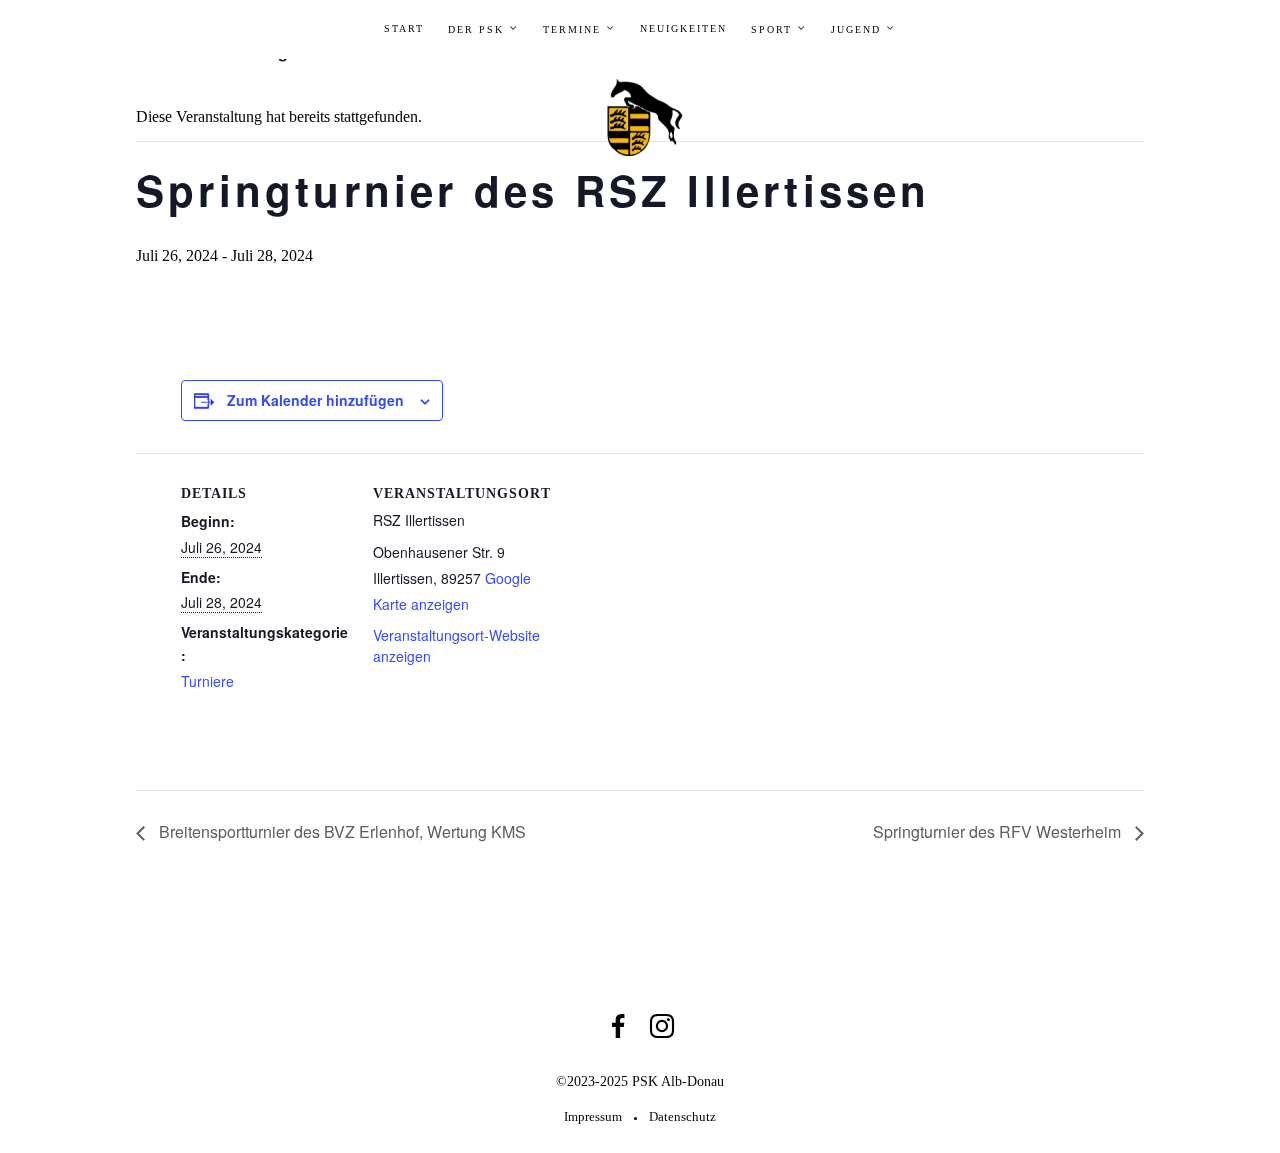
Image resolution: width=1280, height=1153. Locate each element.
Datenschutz (682, 1116)
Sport (771, 29)
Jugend (856, 29)
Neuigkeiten (683, 29)
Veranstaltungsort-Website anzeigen (456, 645)
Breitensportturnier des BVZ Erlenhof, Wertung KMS (340, 831)
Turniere (207, 681)
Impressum (593, 1116)
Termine (572, 29)
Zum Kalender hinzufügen (315, 400)
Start (404, 29)
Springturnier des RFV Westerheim (999, 831)
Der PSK (476, 29)
